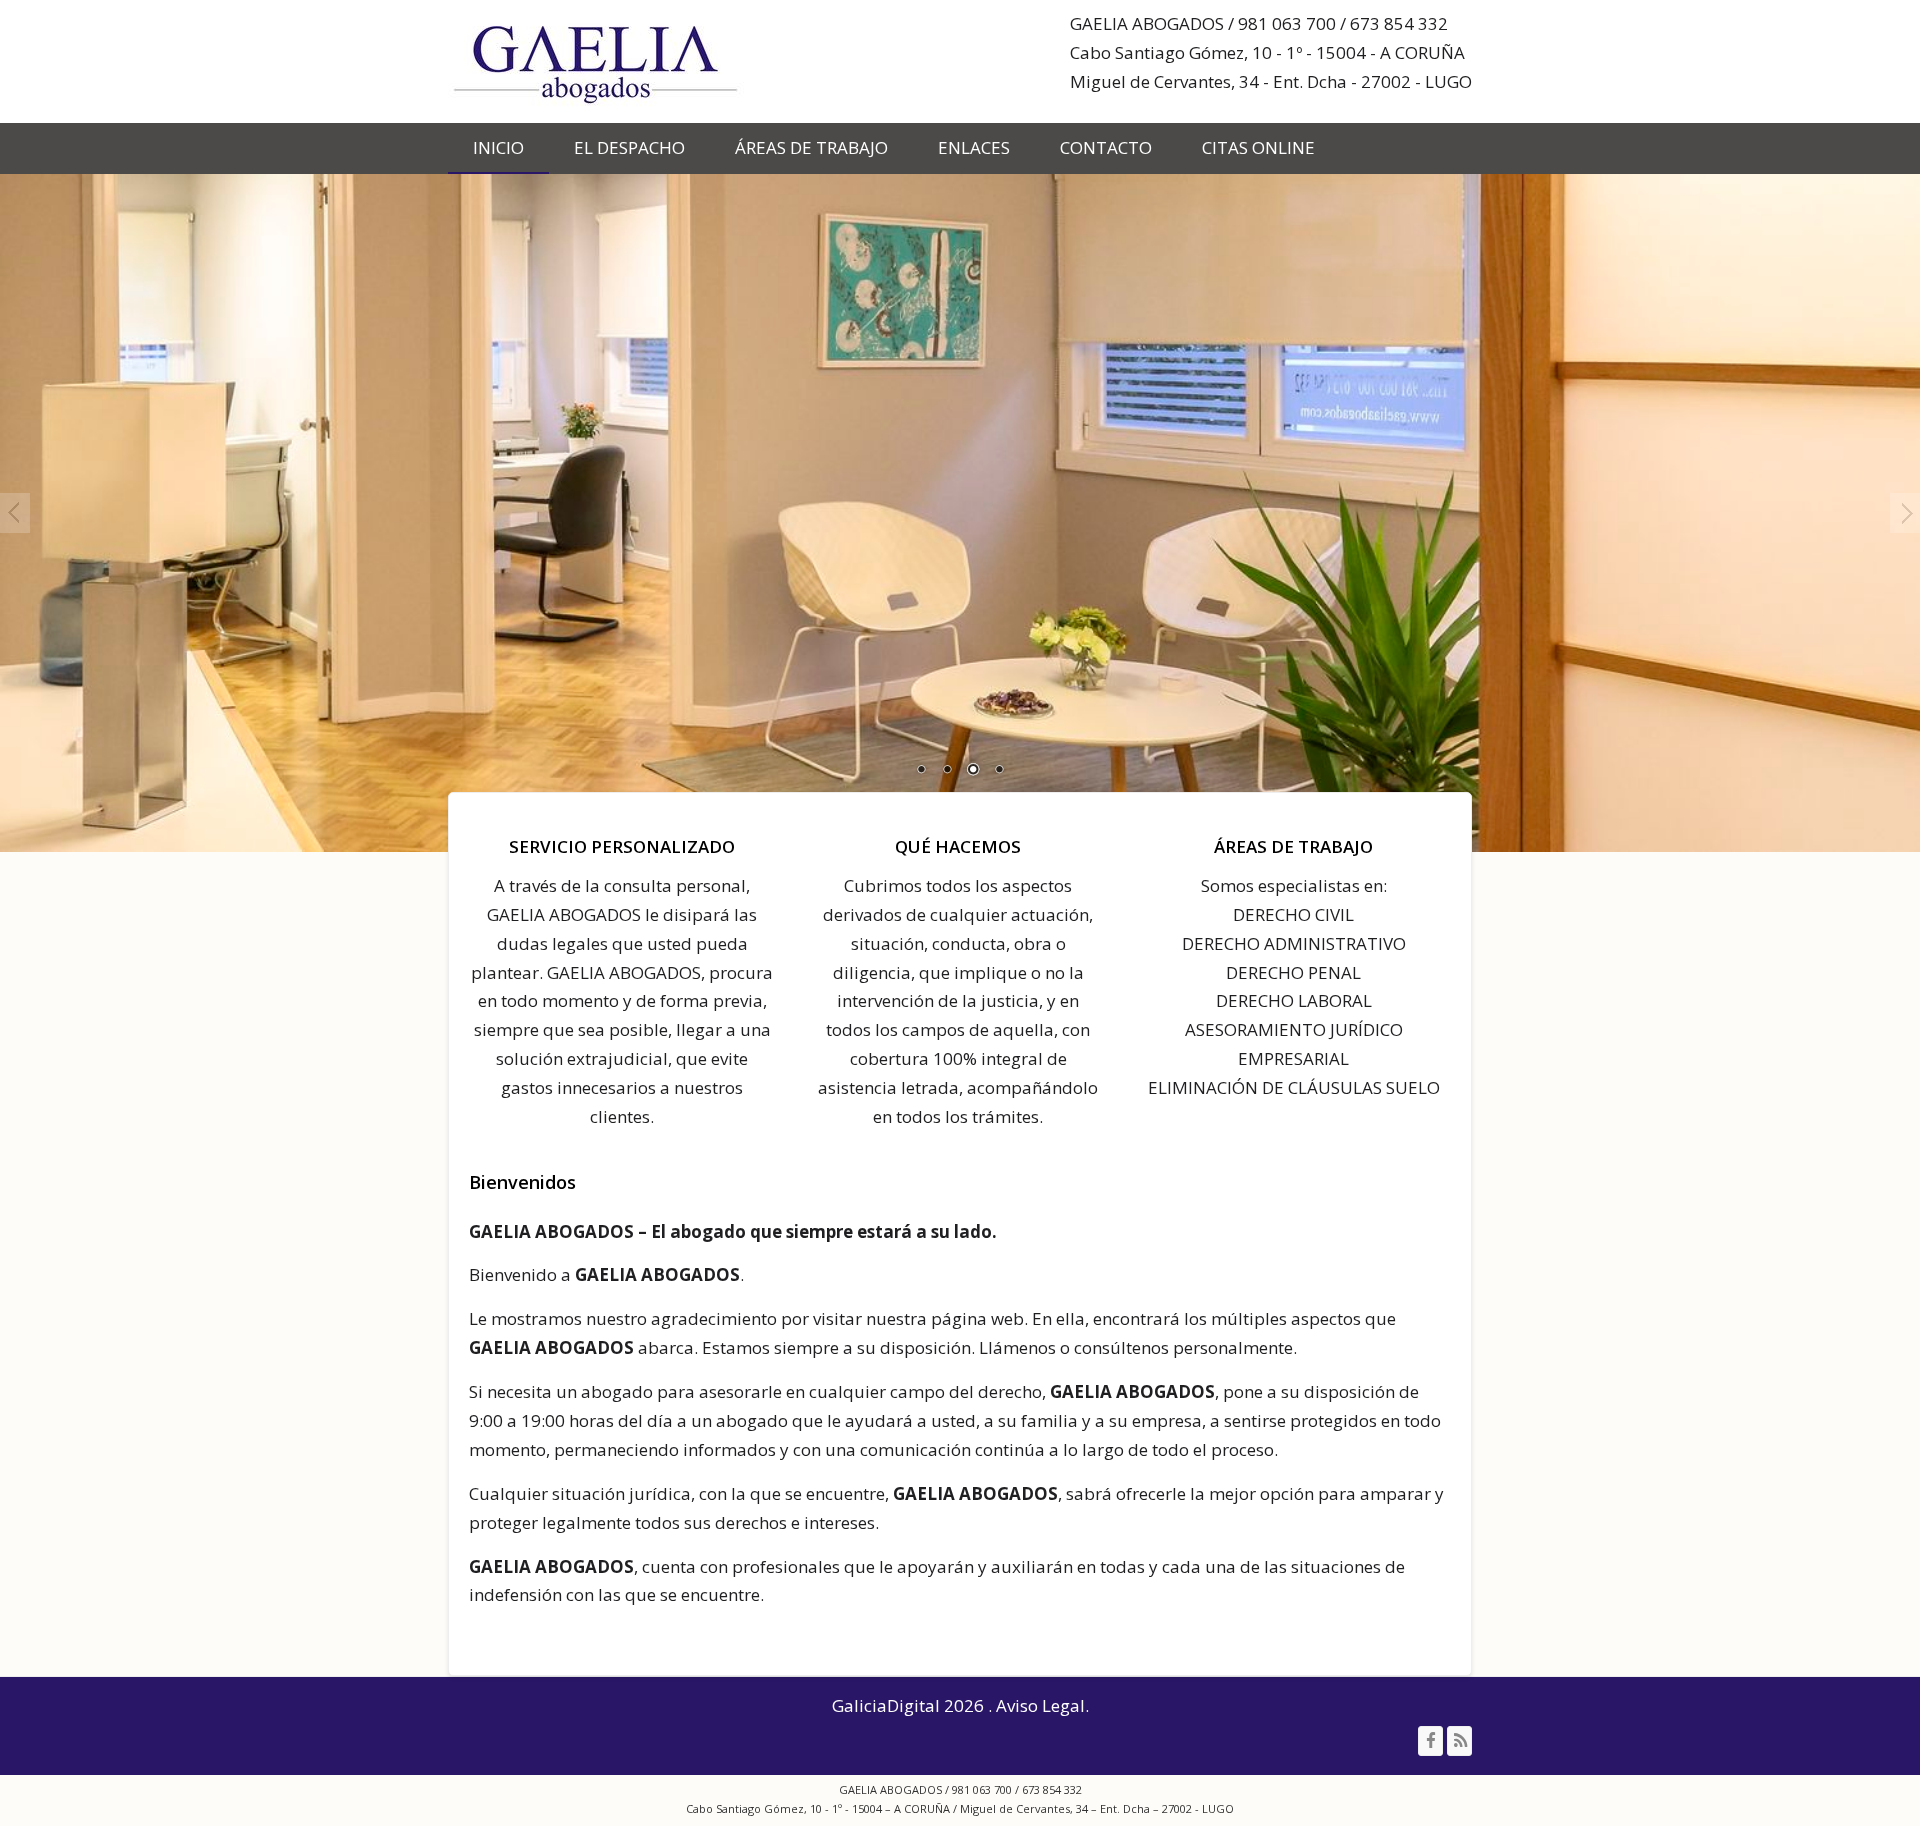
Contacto (1106, 147)
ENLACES (974, 147)
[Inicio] (598, 61)
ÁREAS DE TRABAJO (811, 147)
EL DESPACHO (629, 147)
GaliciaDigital (886, 1705)
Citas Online (1258, 147)
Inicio (498, 147)
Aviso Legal (1040, 1705)
